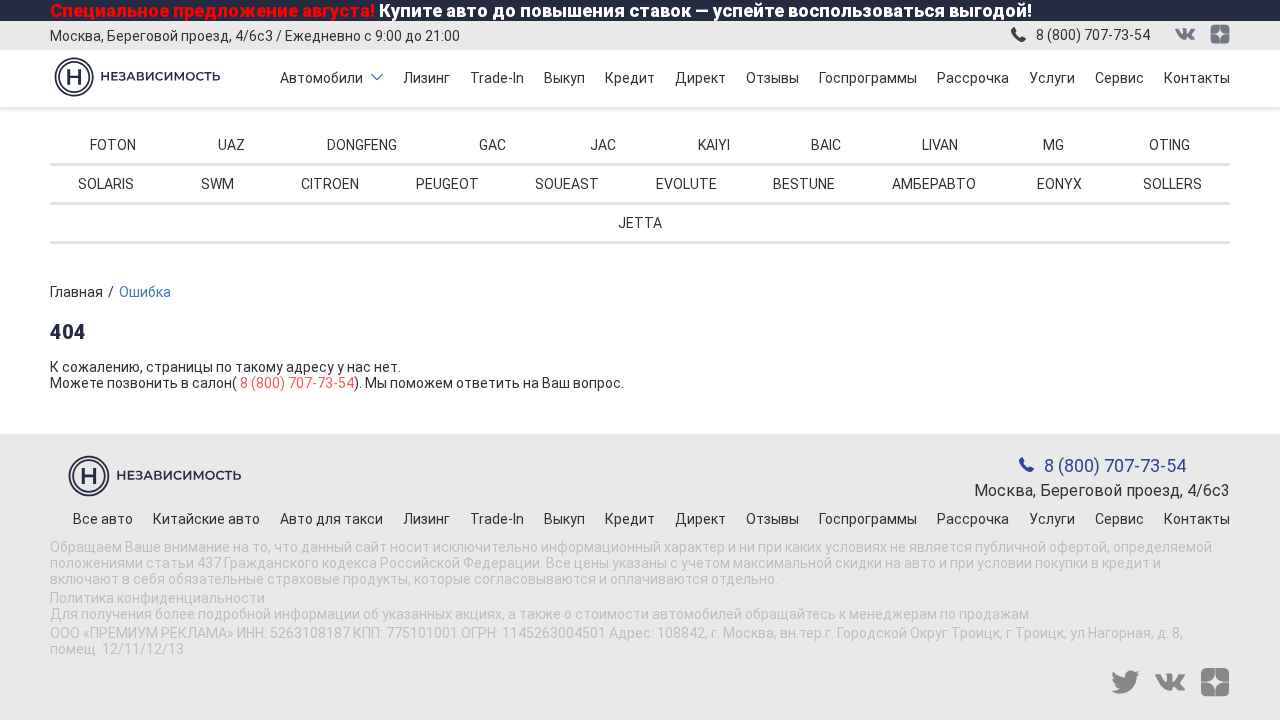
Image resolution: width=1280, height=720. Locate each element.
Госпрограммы (868, 78)
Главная (76, 292)
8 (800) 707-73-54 (1093, 35)
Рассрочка (973, 78)
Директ (700, 78)
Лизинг (426, 78)
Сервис (1119, 78)
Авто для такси (331, 519)
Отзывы (772, 78)
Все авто (103, 519)
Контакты (1197, 78)
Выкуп (564, 78)
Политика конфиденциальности (157, 598)
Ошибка (145, 292)
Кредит (630, 78)
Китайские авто (206, 519)
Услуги (1052, 78)
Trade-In (497, 78)
